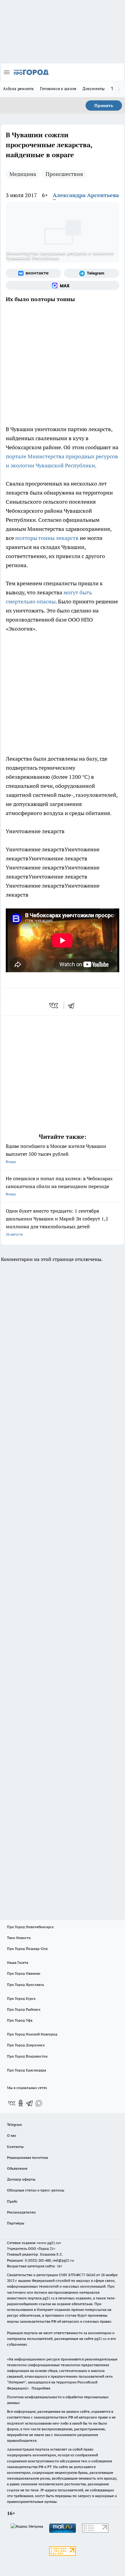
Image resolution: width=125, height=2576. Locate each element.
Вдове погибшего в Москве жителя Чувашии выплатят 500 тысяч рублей (56, 1153)
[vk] (54, 1005)
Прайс (12, 2201)
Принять (104, 106)
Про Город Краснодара (27, 2070)
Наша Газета (18, 1962)
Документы (94, 89)
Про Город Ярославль (25, 1985)
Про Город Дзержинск (26, 2045)
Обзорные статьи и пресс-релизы (36, 2190)
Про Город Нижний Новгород (32, 2034)
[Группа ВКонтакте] (33, 273)
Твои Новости (19, 1938)
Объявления (17, 2168)
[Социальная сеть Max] (62, 285)
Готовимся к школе (58, 89)
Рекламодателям (21, 2212)
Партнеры (16, 2223)
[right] (119, 89)
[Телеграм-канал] (92, 273)
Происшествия (64, 174)
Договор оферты (21, 2179)
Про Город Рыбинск (24, 2009)
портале (17, 456)
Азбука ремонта (19, 89)
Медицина (23, 174)
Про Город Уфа (20, 2020)
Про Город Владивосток (27, 2056)
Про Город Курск (21, 1998)
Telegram (14, 2124)
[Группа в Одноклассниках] (21, 2103)
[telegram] (73, 1005)
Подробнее (41, 2388)
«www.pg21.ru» (49, 2243)
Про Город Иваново (24, 1973)
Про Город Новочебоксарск (30, 1927)
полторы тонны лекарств (47, 538)
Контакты (15, 2147)
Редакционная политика (27, 2157)
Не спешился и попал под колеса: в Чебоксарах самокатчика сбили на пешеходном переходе (59, 1186)
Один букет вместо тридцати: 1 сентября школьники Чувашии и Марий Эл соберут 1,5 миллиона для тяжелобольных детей (57, 1222)
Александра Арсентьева (86, 195)
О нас (12, 2135)
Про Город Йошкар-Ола (27, 1949)
